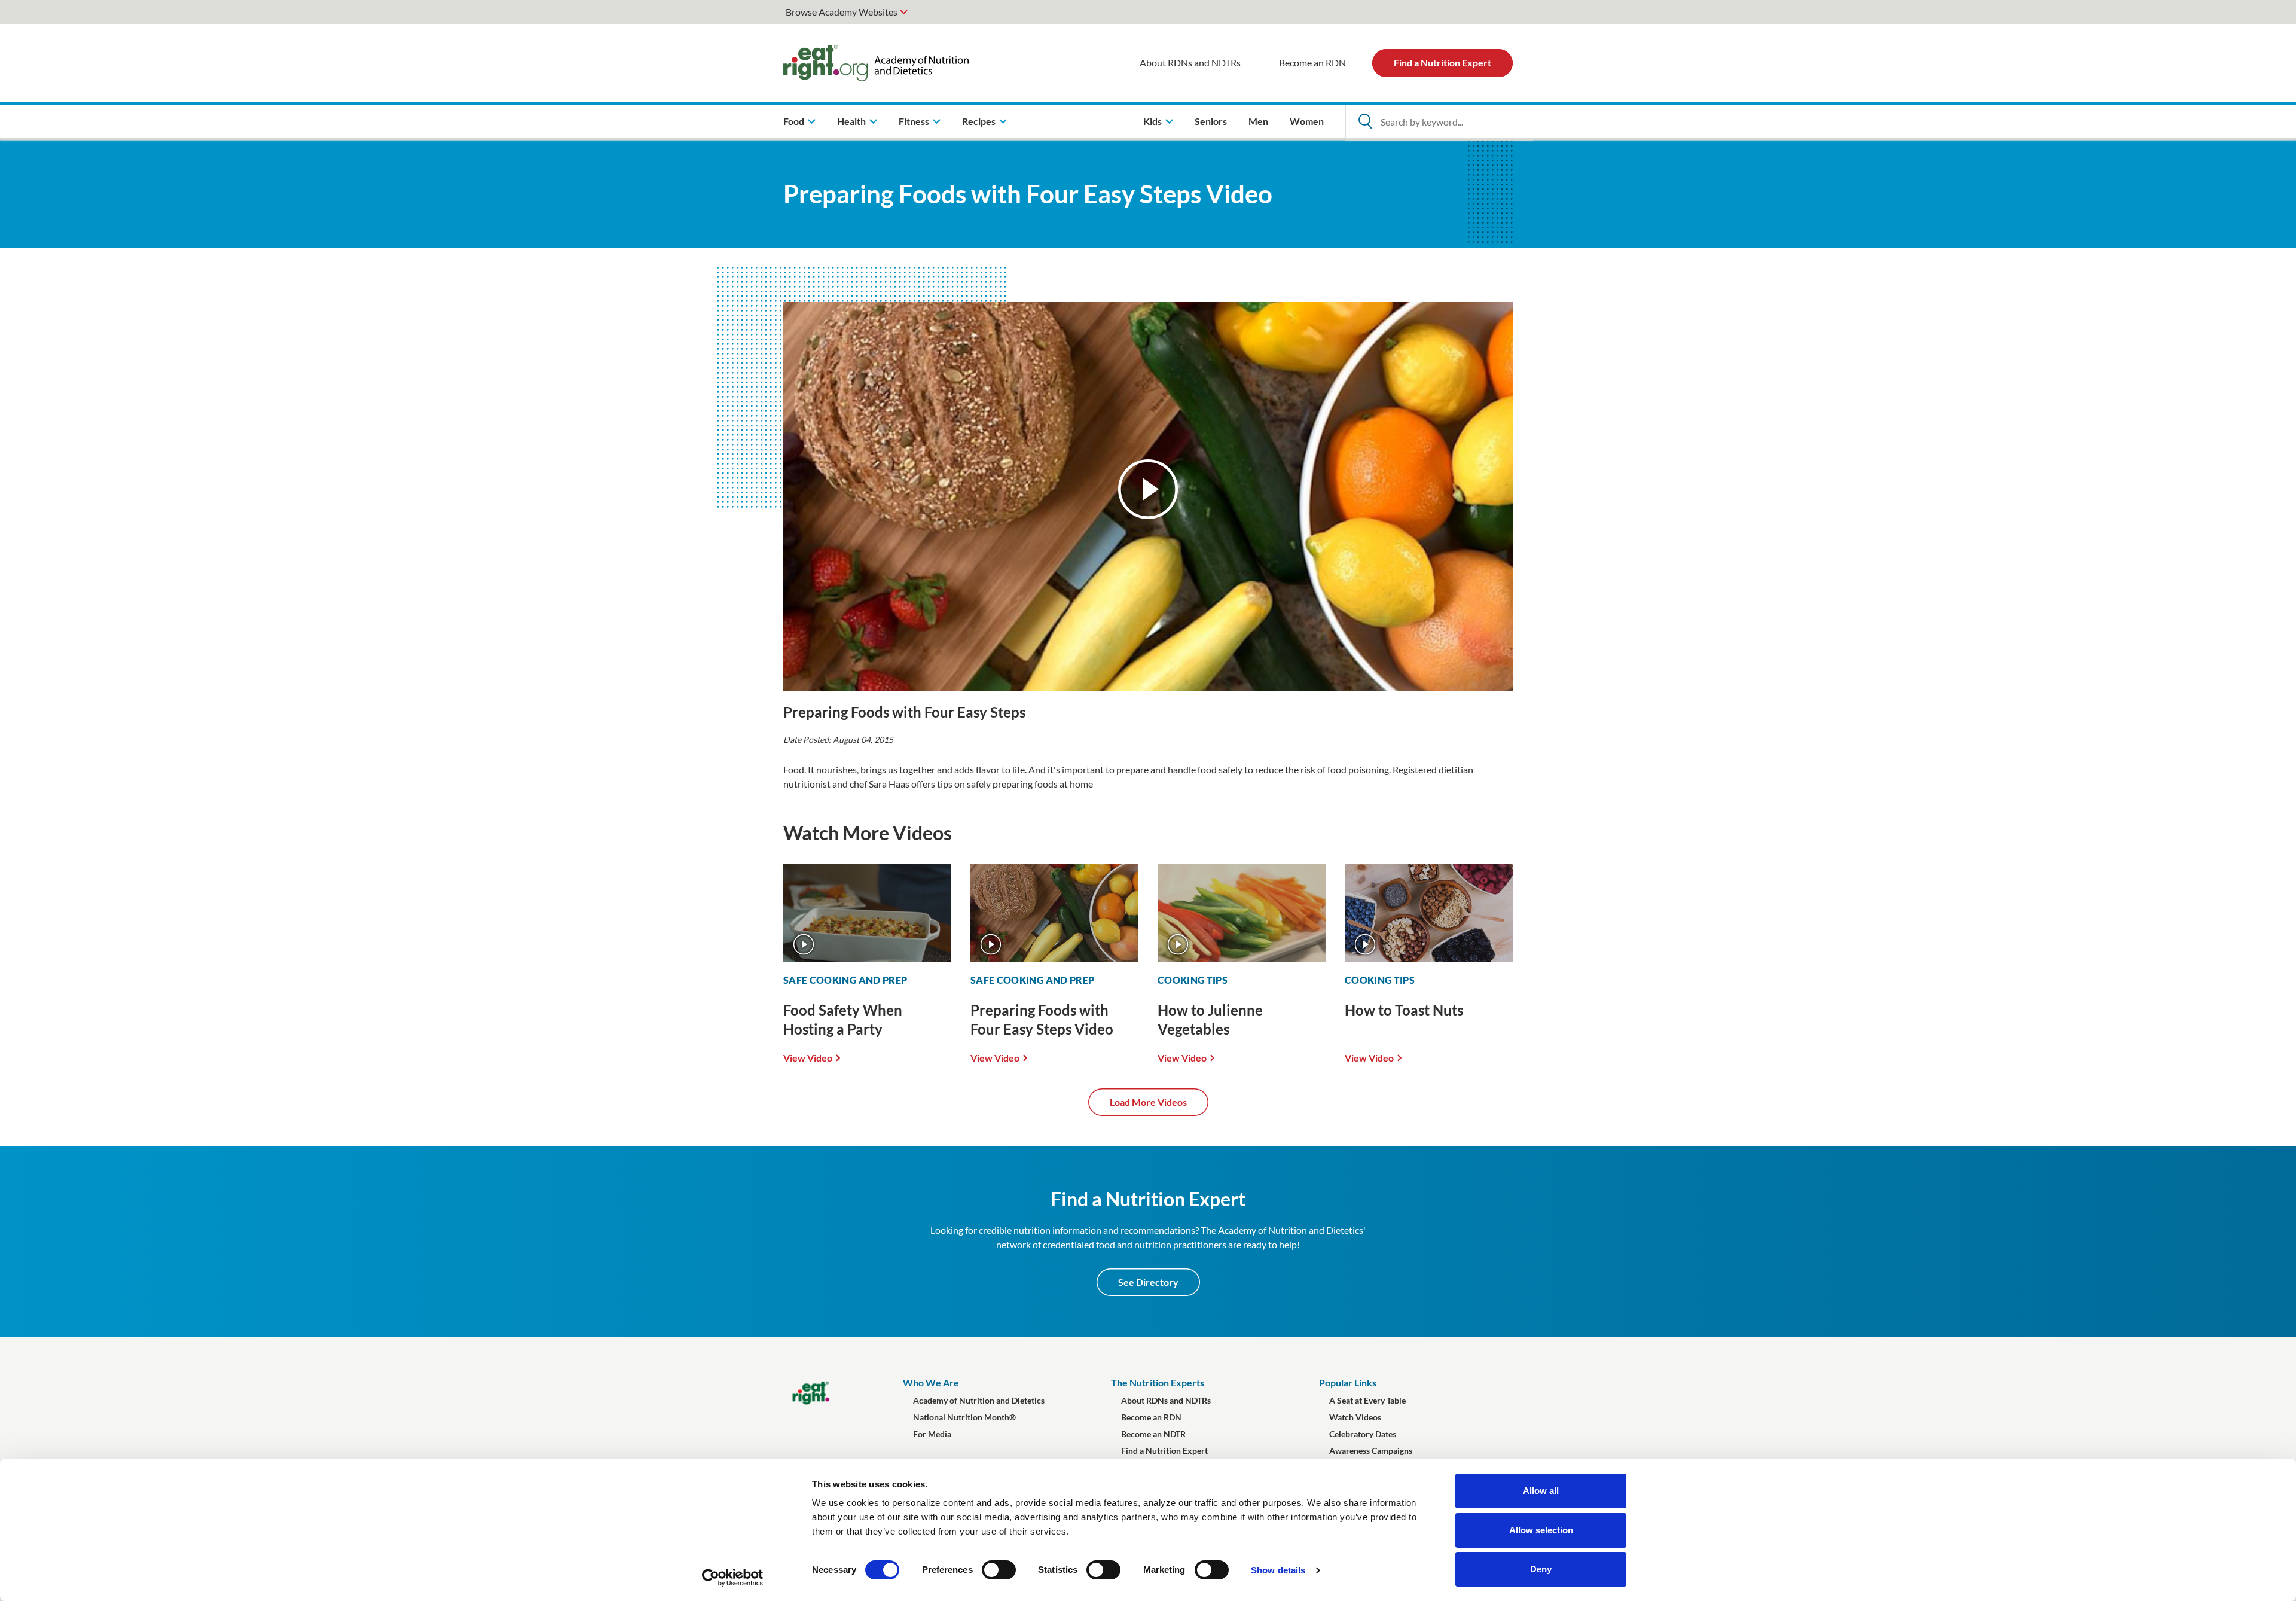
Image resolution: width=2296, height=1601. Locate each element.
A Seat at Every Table (1367, 1400)
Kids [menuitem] (1152, 121)
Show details (1278, 1570)
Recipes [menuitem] (979, 121)
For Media (932, 1434)
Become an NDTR (1153, 1434)
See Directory (1148, 1282)
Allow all (1541, 1491)
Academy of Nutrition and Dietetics (979, 1400)
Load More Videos (1148, 1102)
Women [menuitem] (1307, 121)
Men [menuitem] (1258, 121)
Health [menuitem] (851, 121)
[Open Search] (1365, 121)
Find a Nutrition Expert (1442, 62)
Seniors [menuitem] (1211, 121)
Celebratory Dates (1363, 1434)
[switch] (999, 1570)
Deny (1541, 1569)
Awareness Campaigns (1371, 1451)
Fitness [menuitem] (914, 121)
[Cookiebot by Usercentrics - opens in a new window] (733, 1578)
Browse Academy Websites (842, 12)
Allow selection (1541, 1530)
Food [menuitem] (794, 121)
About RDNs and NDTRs (1190, 62)
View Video (808, 1057)
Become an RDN (1312, 62)
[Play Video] (1148, 489)
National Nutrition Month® (964, 1417)
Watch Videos (1355, 1417)
